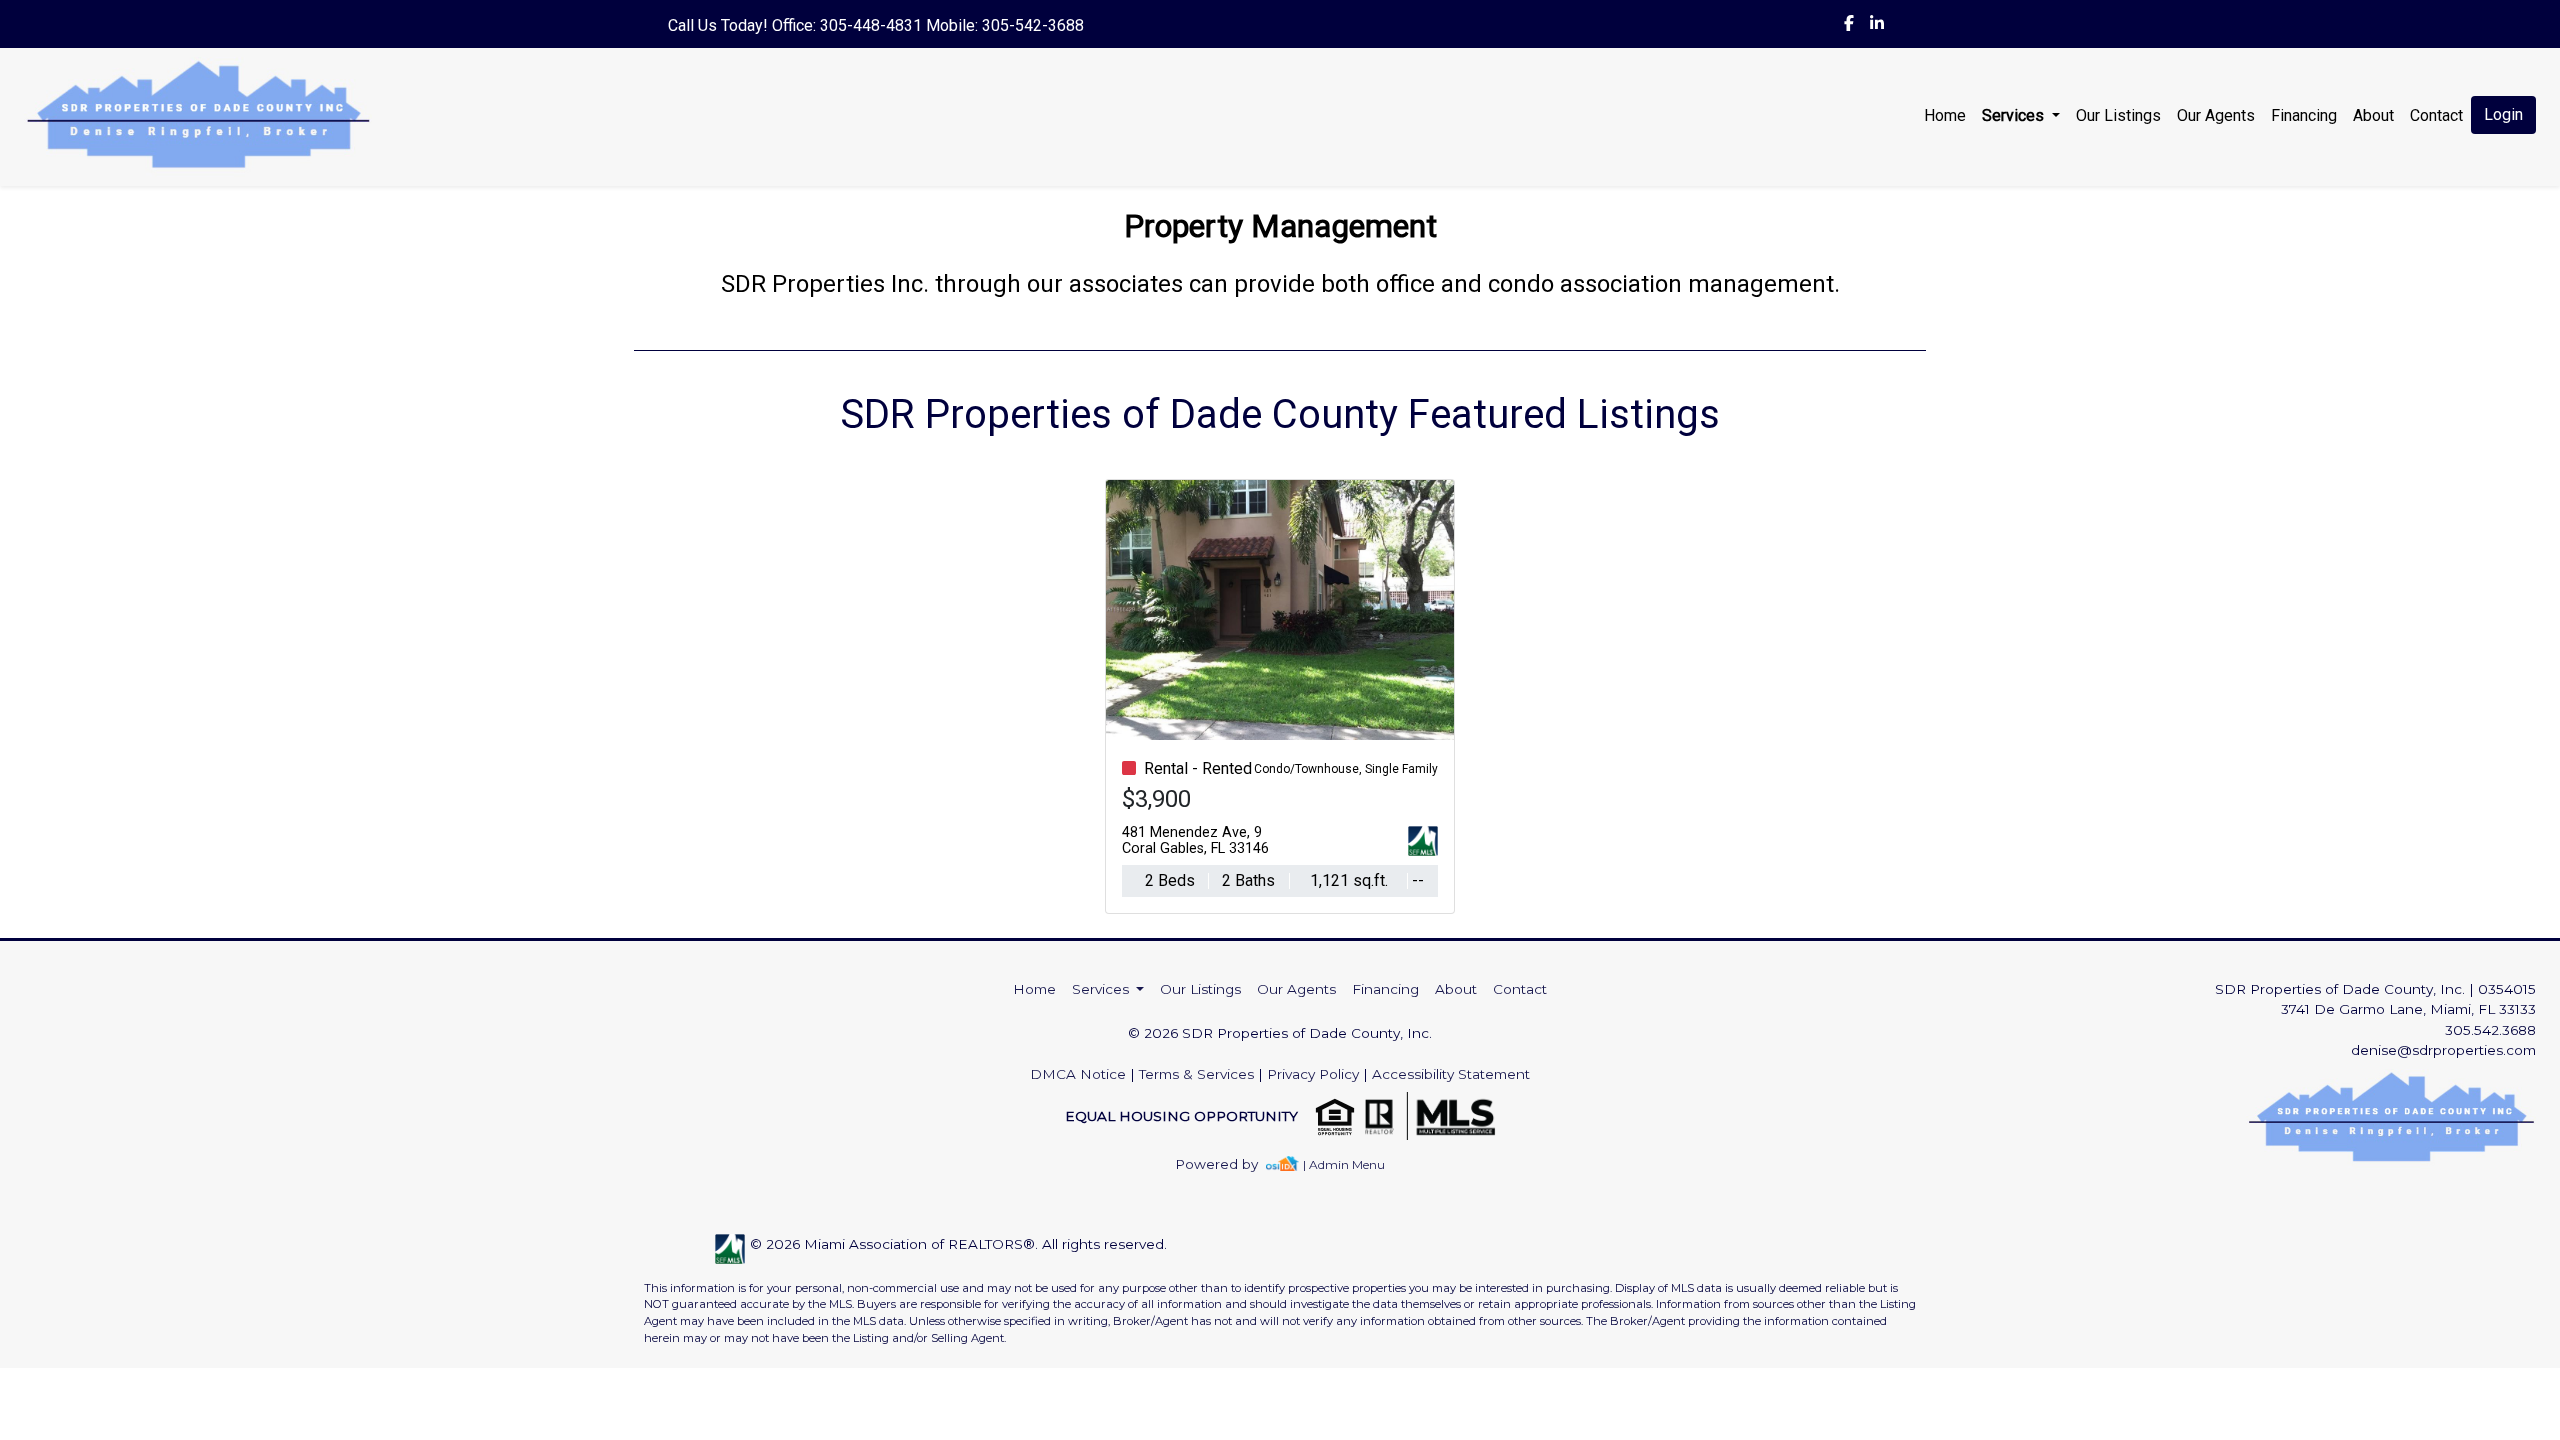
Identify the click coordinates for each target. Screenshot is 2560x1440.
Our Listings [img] (2118, 115)
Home (1945, 115)
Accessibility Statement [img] (1451, 1074)
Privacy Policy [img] (1313, 1074)
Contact (1520, 989)
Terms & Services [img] (1196, 1074)
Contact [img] (2436, 115)
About (2373, 115)
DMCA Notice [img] (1078, 1074)
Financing (2304, 115)
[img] (1849, 24)
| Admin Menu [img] (1344, 1164)
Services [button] (2015, 115)
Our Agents (2216, 115)
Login (2503, 114)
